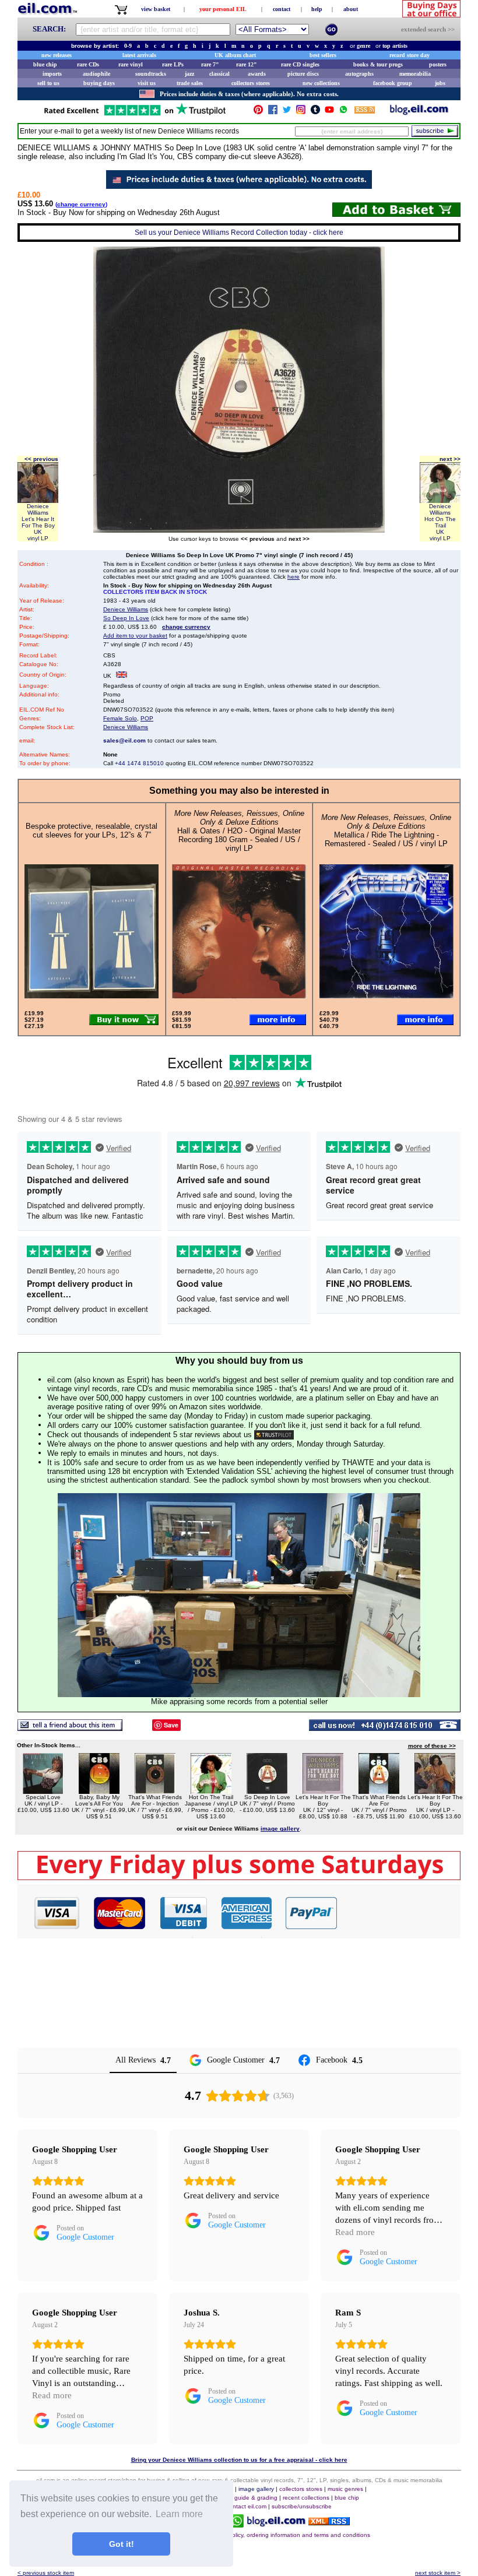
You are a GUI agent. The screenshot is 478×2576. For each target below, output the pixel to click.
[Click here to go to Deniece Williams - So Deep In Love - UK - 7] (267, 1791)
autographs (359, 74)
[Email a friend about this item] (70, 1728)
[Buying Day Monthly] (239, 1877)
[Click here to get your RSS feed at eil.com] (365, 112)
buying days (99, 83)
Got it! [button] (122, 2544)
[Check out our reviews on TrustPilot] (274, 1435)
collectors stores (251, 83)
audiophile (96, 74)
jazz (189, 74)
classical (219, 74)
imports (52, 74)
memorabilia (415, 74)
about (351, 9)
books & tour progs (378, 64)
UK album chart (235, 55)
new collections (321, 83)
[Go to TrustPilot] (135, 115)
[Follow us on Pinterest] (258, 112)
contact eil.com (246, 2506)
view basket (156, 9)
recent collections (306, 2498)
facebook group (393, 83)
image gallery (256, 2489)
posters (438, 64)
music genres (345, 2489)
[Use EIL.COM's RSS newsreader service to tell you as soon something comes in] (329, 2522)
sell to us (48, 83)
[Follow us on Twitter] (287, 112)
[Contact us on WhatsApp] (343, 112)
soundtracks (151, 74)
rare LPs (173, 64)
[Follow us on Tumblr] (315, 112)
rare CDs (88, 64)
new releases (57, 55)
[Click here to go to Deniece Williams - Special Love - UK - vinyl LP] (43, 1791)
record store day (410, 55)
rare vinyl (131, 64)
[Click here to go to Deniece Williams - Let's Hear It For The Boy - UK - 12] (323, 1791)
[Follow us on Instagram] (301, 112)
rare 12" (247, 64)
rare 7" (210, 64)
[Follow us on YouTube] (329, 112)
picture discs (303, 74)
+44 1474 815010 (139, 763)
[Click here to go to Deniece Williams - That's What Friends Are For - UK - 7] (379, 1791)
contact (282, 9)
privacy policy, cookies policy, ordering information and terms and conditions (269, 2535)
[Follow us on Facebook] (273, 112)
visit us (147, 83)
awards (257, 74)
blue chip (45, 64)
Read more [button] (355, 2232)
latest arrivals (139, 55)
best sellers (323, 55)
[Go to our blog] (419, 112)
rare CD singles (300, 64)
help (317, 9)
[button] (399, 1913)
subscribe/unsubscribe (302, 2506)
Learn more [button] (179, 2514)
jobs (440, 83)
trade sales (190, 83)
